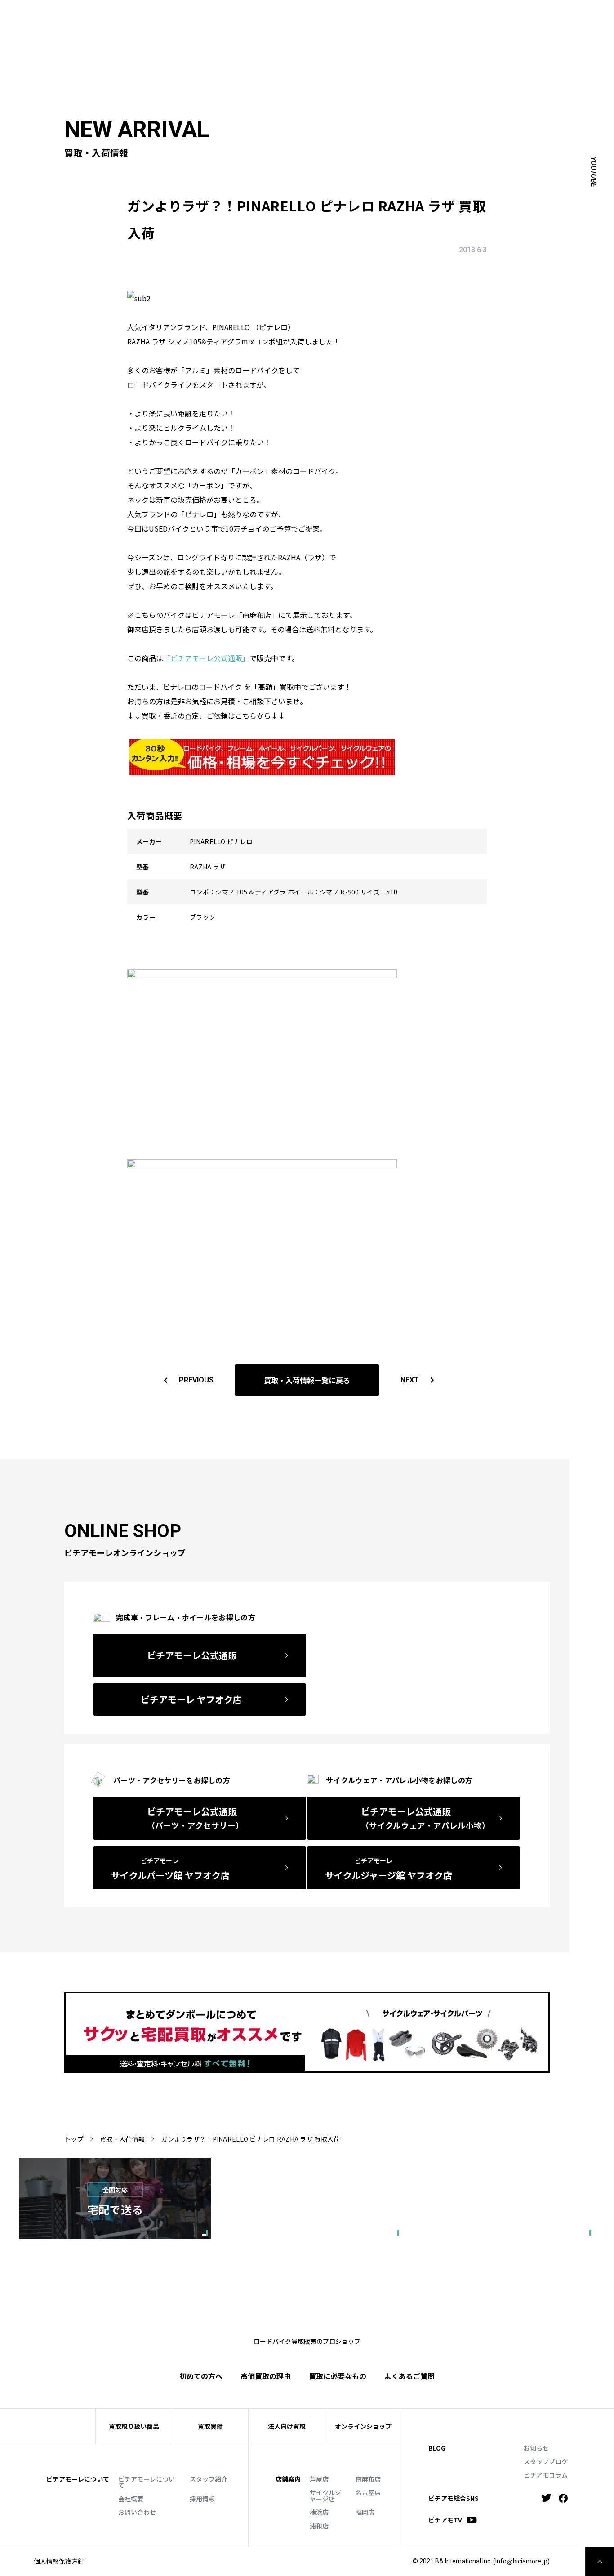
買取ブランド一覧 (300, 30)
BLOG (437, 2448)
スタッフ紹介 (209, 2479)
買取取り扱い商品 (134, 2426)
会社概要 (131, 2499)
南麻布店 (368, 2479)
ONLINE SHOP (329, 16)
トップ (74, 2139)
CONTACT (374, 16)
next (410, 1380)
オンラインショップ (363, 2426)
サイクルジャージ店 (325, 2495)
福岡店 (365, 2512)
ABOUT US (212, 16)
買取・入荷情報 (122, 2139)
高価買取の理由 (266, 2376)
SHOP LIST (282, 16)
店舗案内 (288, 2479)
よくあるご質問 (362, 30)
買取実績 (197, 30)
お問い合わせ (137, 2512)
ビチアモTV (445, 2520)
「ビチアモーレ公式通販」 (206, 658)
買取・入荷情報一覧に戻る (307, 1380)
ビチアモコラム (546, 2475)
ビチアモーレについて (147, 2482)
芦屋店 (319, 2479)
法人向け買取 (241, 30)
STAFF (247, 16)
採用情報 (202, 2499)
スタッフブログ (546, 2461)
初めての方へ (153, 30)
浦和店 (319, 2526)
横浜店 (319, 2512)
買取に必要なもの (338, 2376)
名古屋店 (368, 2492)
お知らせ (536, 2448)
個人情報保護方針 (59, 2561)
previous (196, 1380)
